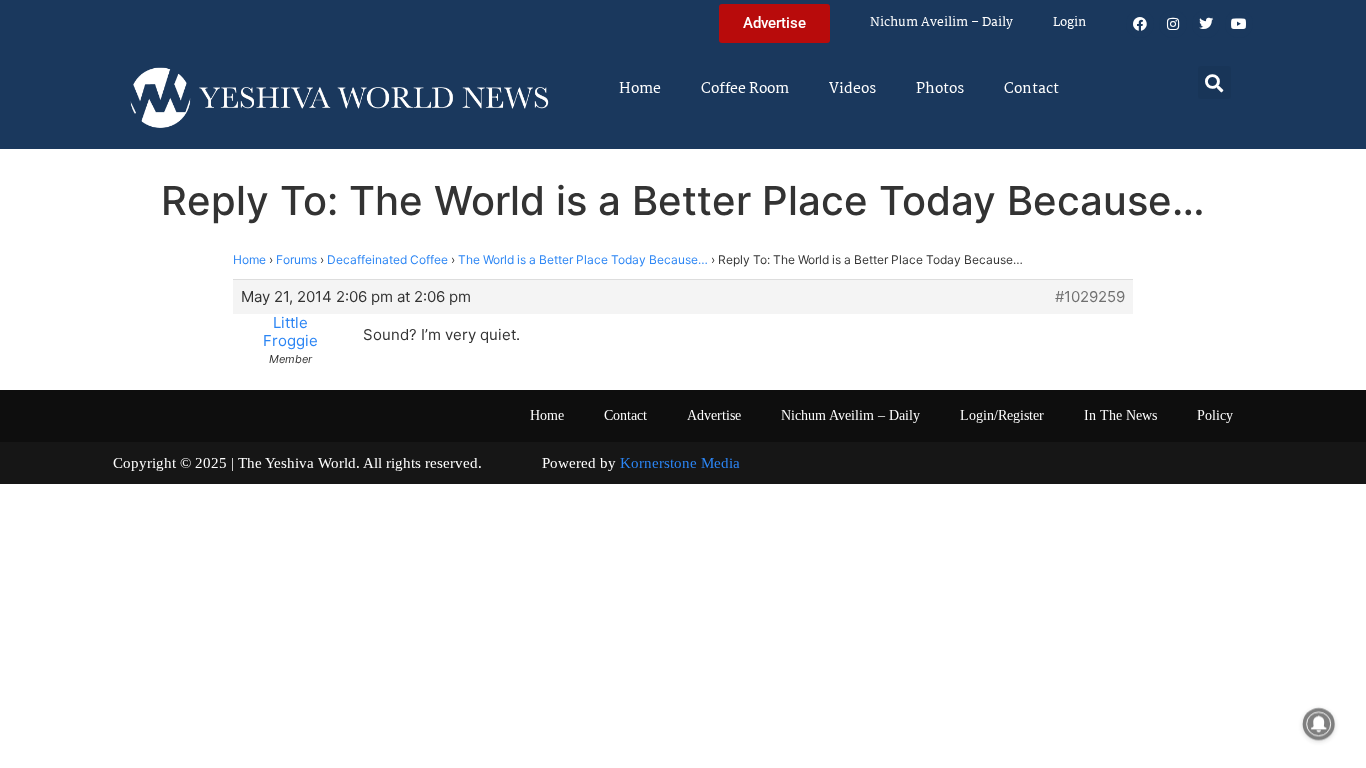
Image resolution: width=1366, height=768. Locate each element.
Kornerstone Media (680, 463)
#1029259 (1090, 297)
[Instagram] (1173, 24)
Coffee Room (745, 89)
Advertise (714, 415)
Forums (296, 259)
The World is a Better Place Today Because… (583, 259)
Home (640, 89)
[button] (1214, 82)
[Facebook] (1140, 24)
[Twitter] (1206, 24)
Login (1069, 22)
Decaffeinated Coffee (387, 259)
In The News (1120, 415)
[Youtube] (1239, 24)
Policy (1215, 415)
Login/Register (1002, 415)
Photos (940, 89)
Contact (1031, 89)
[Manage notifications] (1319, 724)
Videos (852, 89)
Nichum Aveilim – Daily (941, 22)
